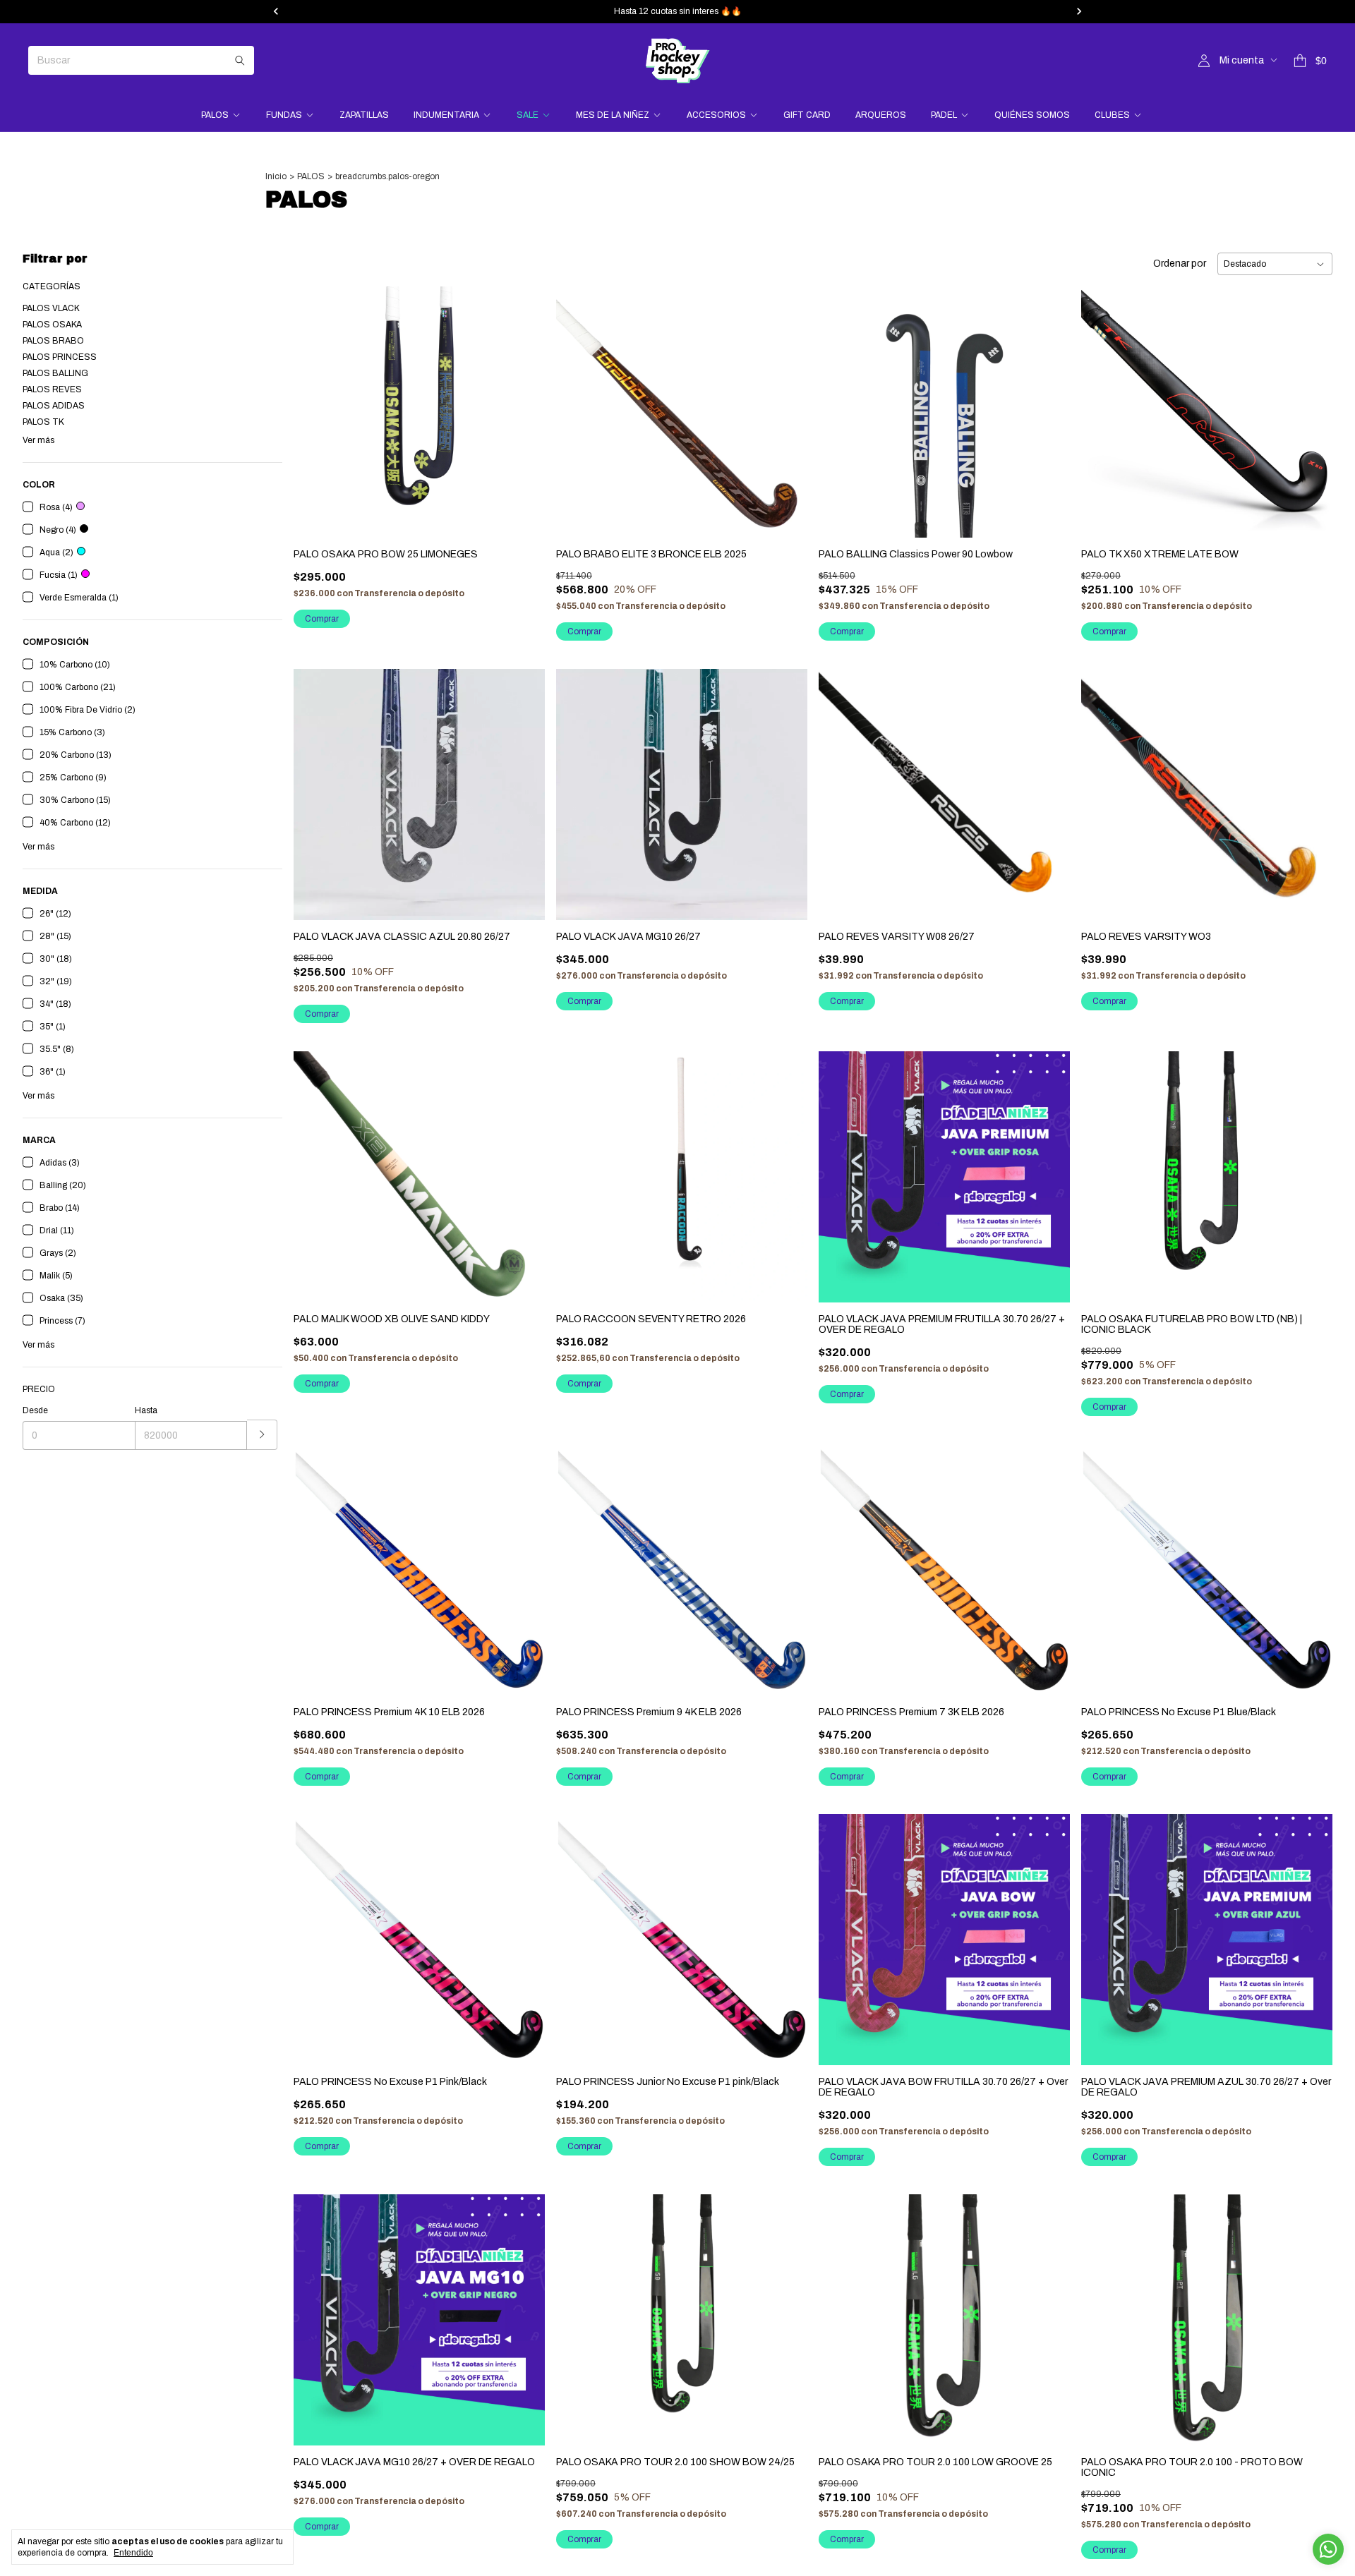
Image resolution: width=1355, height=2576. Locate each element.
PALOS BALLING (55, 373)
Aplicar (262, 1435)
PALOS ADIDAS (54, 406)
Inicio (276, 176)
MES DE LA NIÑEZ (613, 115)
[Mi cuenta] (1204, 61)
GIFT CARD (807, 115)
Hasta (146, 1410)
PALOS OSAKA (52, 325)
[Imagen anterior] (315, 403)
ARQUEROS (881, 115)
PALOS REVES (52, 389)
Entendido (133, 2553)
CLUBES (1112, 115)
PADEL (944, 115)
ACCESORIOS (716, 115)
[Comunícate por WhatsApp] (1328, 2549)
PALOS (215, 115)
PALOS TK (43, 422)
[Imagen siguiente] (524, 403)
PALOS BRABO (53, 341)
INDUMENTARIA (446, 115)
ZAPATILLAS (364, 115)
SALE (528, 115)
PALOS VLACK (51, 308)
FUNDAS (284, 115)
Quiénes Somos (1032, 115)
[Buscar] (240, 60)
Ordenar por (1180, 264)
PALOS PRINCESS (60, 357)
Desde (35, 1410)
